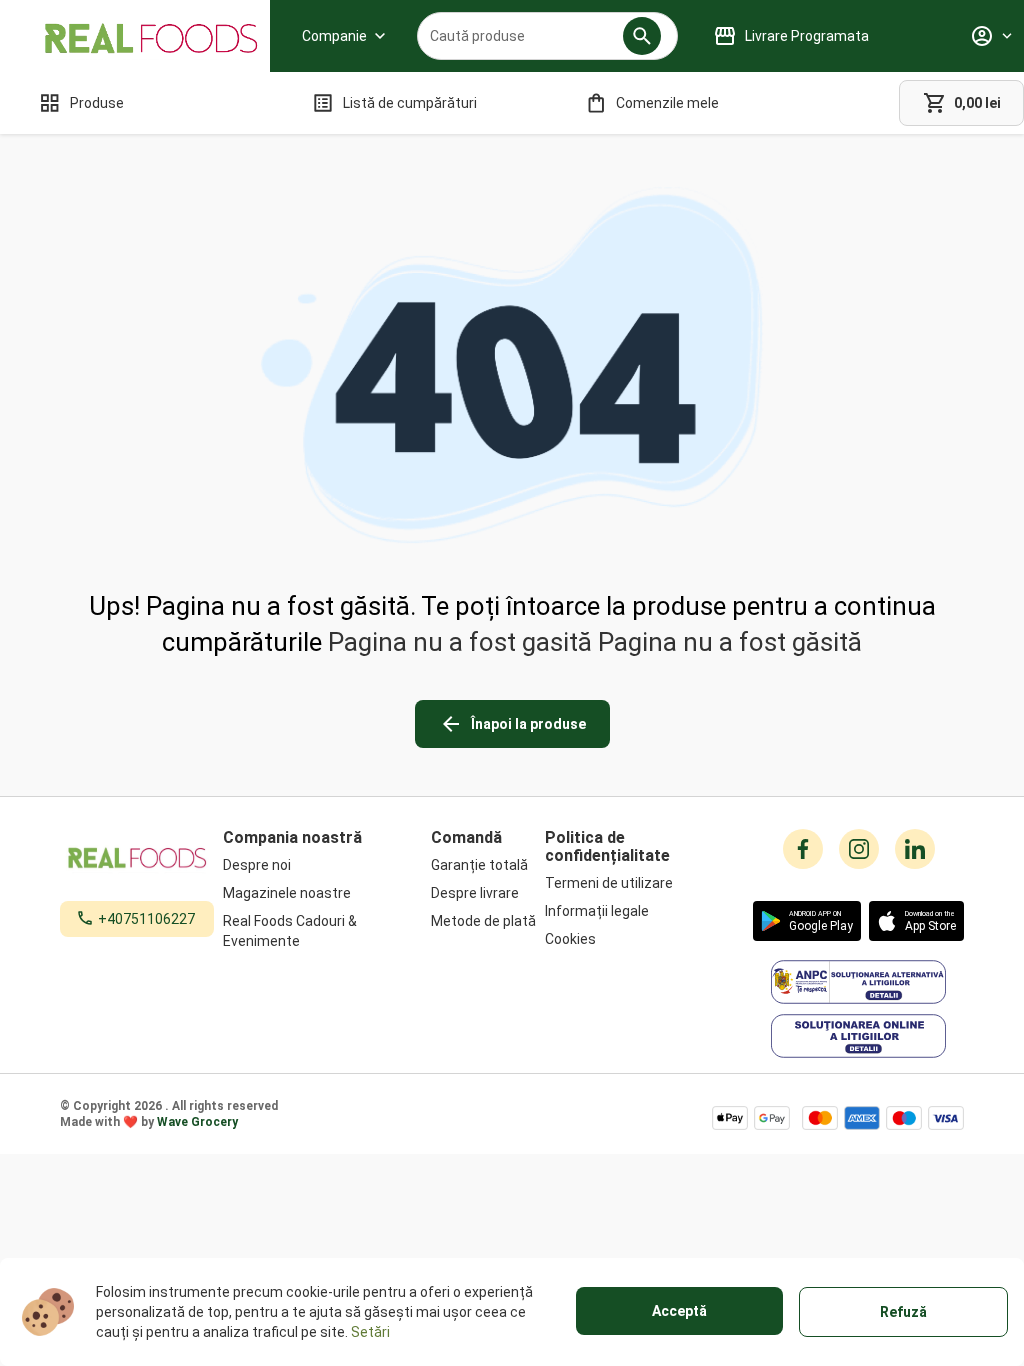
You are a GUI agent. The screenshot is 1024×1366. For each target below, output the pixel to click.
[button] (642, 36)
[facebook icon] (803, 849)
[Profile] (991, 36)
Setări (370, 1332)
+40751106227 (146, 919)
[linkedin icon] (915, 849)
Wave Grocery (197, 1122)
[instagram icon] (859, 849)
